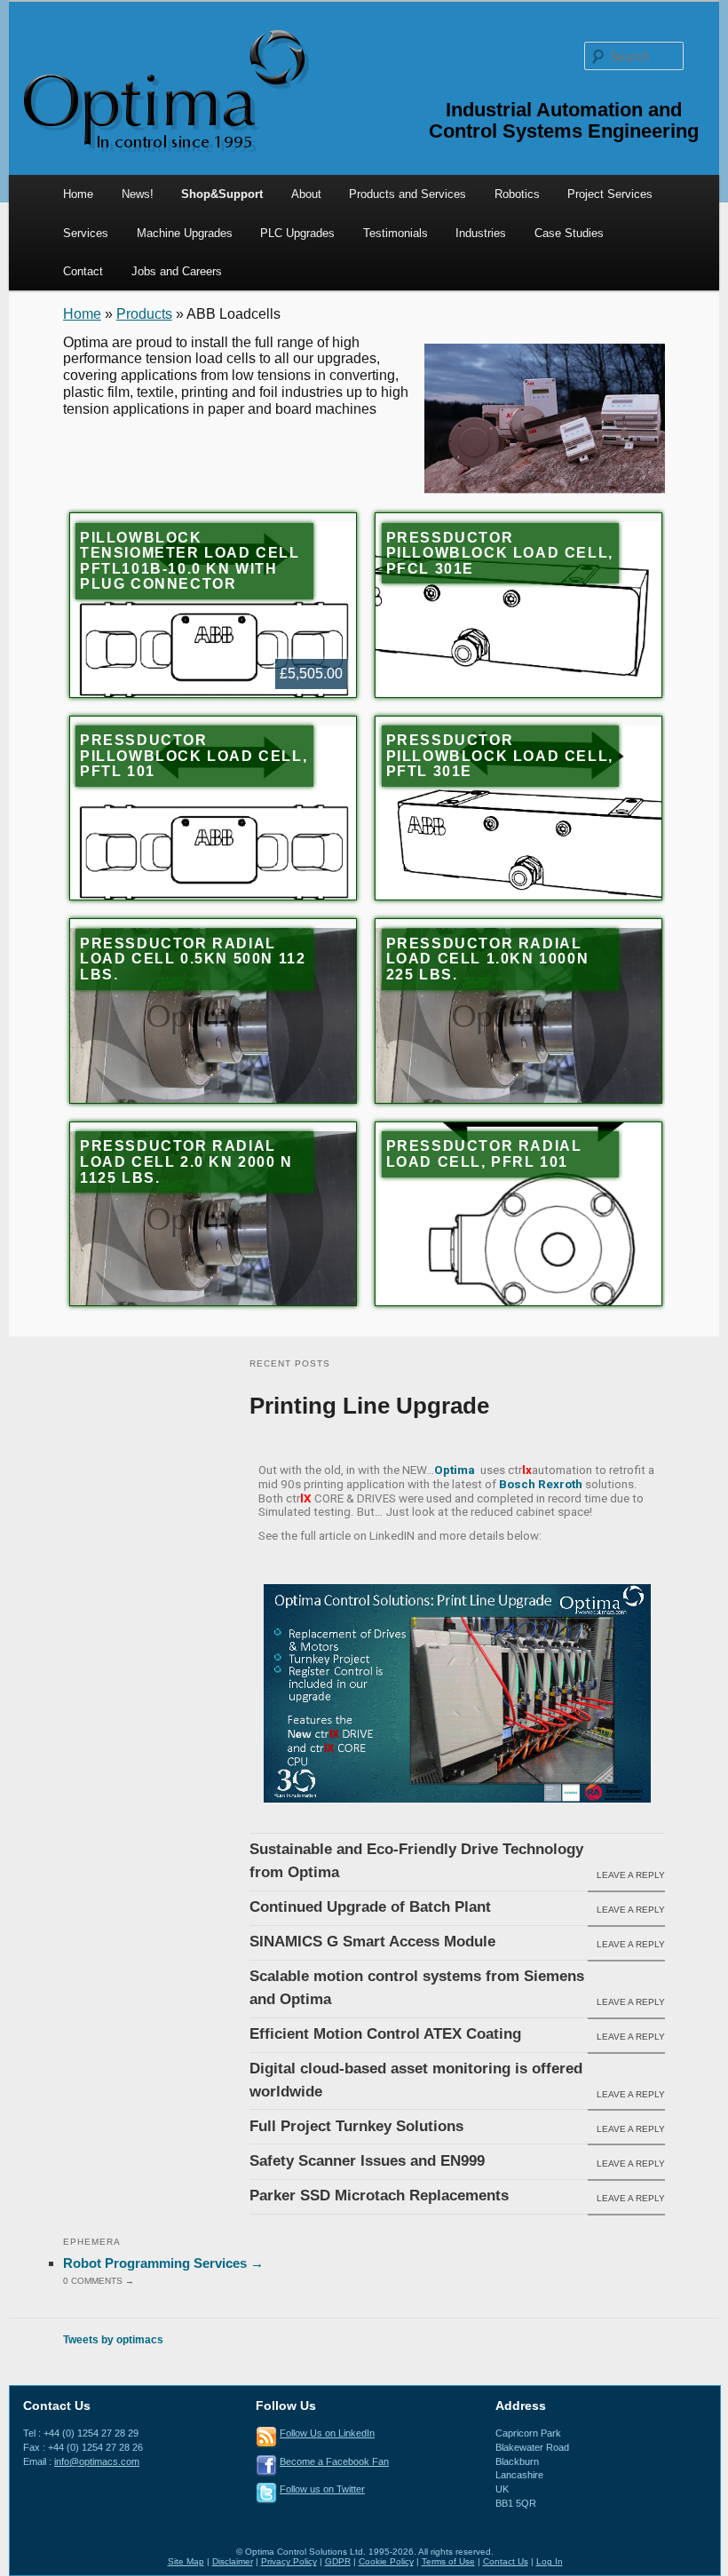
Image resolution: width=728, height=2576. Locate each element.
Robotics (517, 194)
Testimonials (396, 233)
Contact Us (506, 2561)
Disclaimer (233, 2561)
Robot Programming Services (163, 2263)
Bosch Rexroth (541, 1484)
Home (78, 194)
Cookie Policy (386, 2561)
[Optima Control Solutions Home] (164, 89)
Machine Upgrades (185, 233)
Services (86, 233)
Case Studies (569, 233)
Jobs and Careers (177, 271)
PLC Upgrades (297, 233)
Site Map (186, 2561)
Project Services (610, 194)
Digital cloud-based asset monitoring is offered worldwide (416, 2080)
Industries (481, 233)
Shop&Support (222, 194)
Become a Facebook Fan (334, 2461)
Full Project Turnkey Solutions (356, 2126)
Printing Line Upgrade (369, 1406)
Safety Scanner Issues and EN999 (367, 2161)
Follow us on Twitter (322, 2489)
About (306, 194)
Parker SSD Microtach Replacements (379, 2196)
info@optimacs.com (97, 2461)
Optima (455, 1470)
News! (138, 194)
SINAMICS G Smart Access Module (372, 1942)
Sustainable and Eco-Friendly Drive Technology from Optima (416, 1861)
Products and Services (408, 194)
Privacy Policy (289, 2561)
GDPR (338, 2561)
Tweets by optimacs (113, 2340)
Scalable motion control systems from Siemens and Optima (417, 1988)
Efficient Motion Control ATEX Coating (385, 2034)
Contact (83, 271)
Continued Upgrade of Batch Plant (370, 1907)
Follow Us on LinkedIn (327, 2433)
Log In (550, 2561)
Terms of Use (448, 2561)
